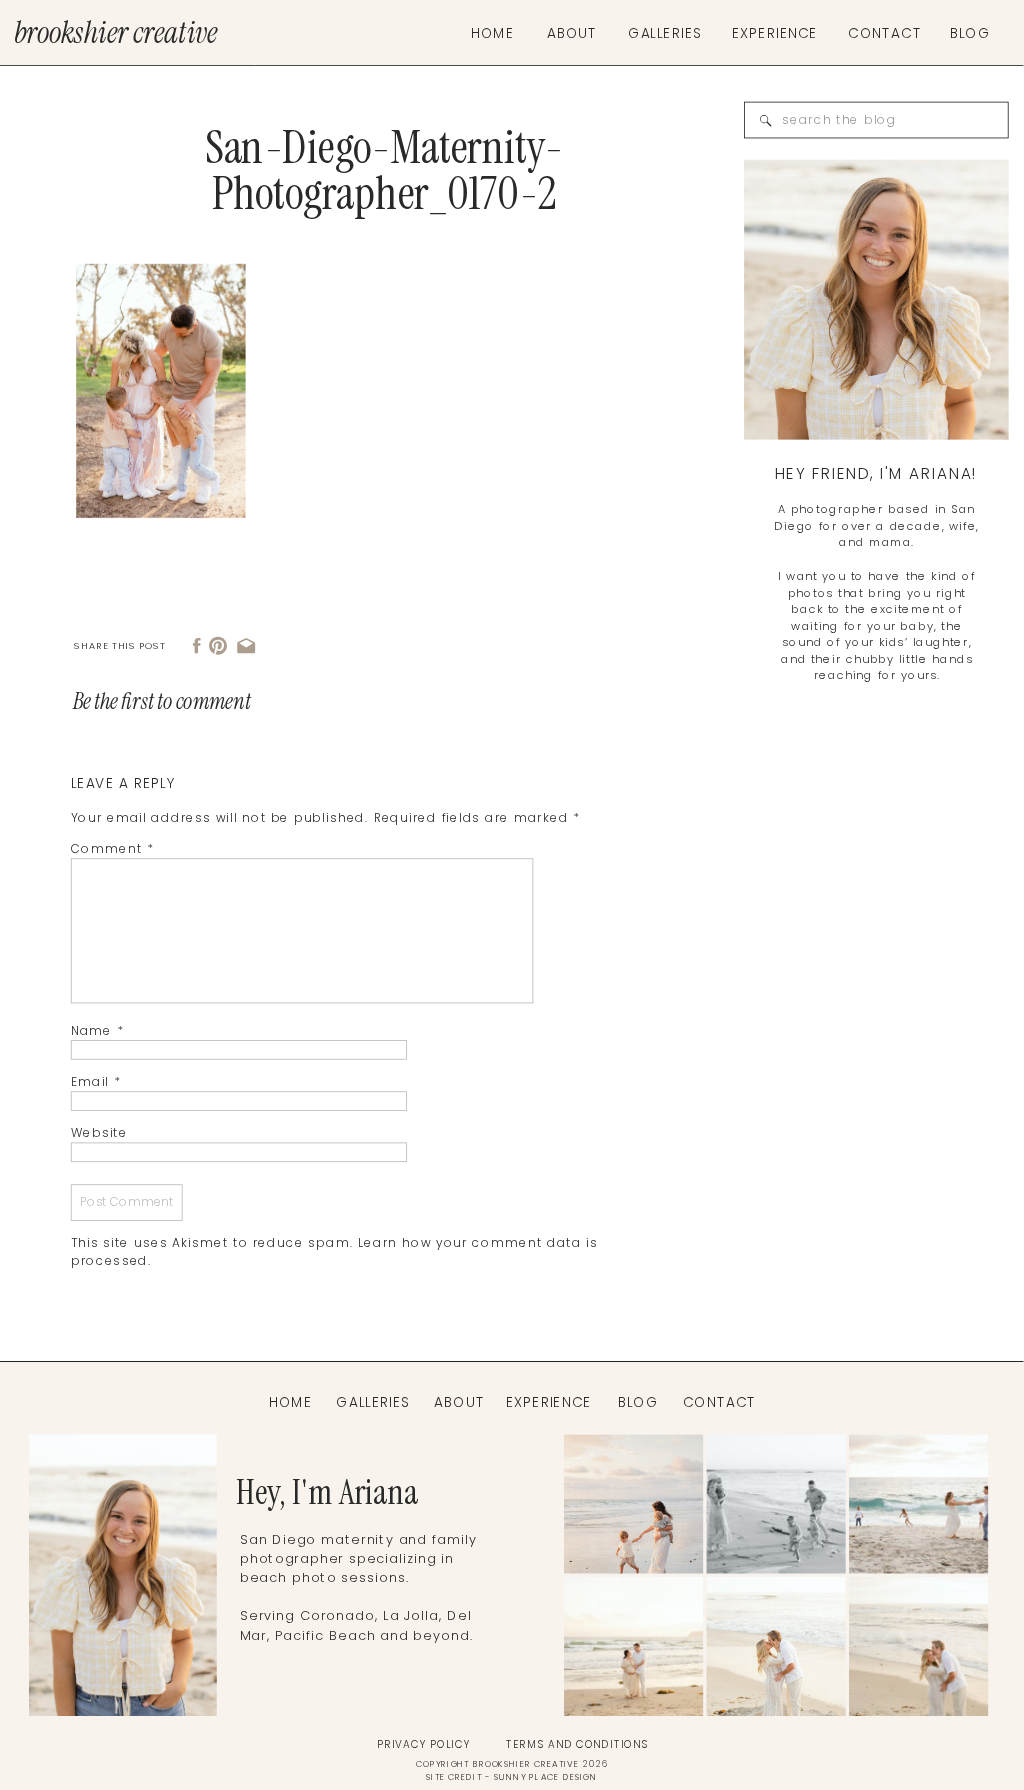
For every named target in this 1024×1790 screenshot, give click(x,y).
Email (96, 1082)
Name (97, 1031)
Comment (112, 849)
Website (99, 1133)
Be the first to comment (162, 701)
